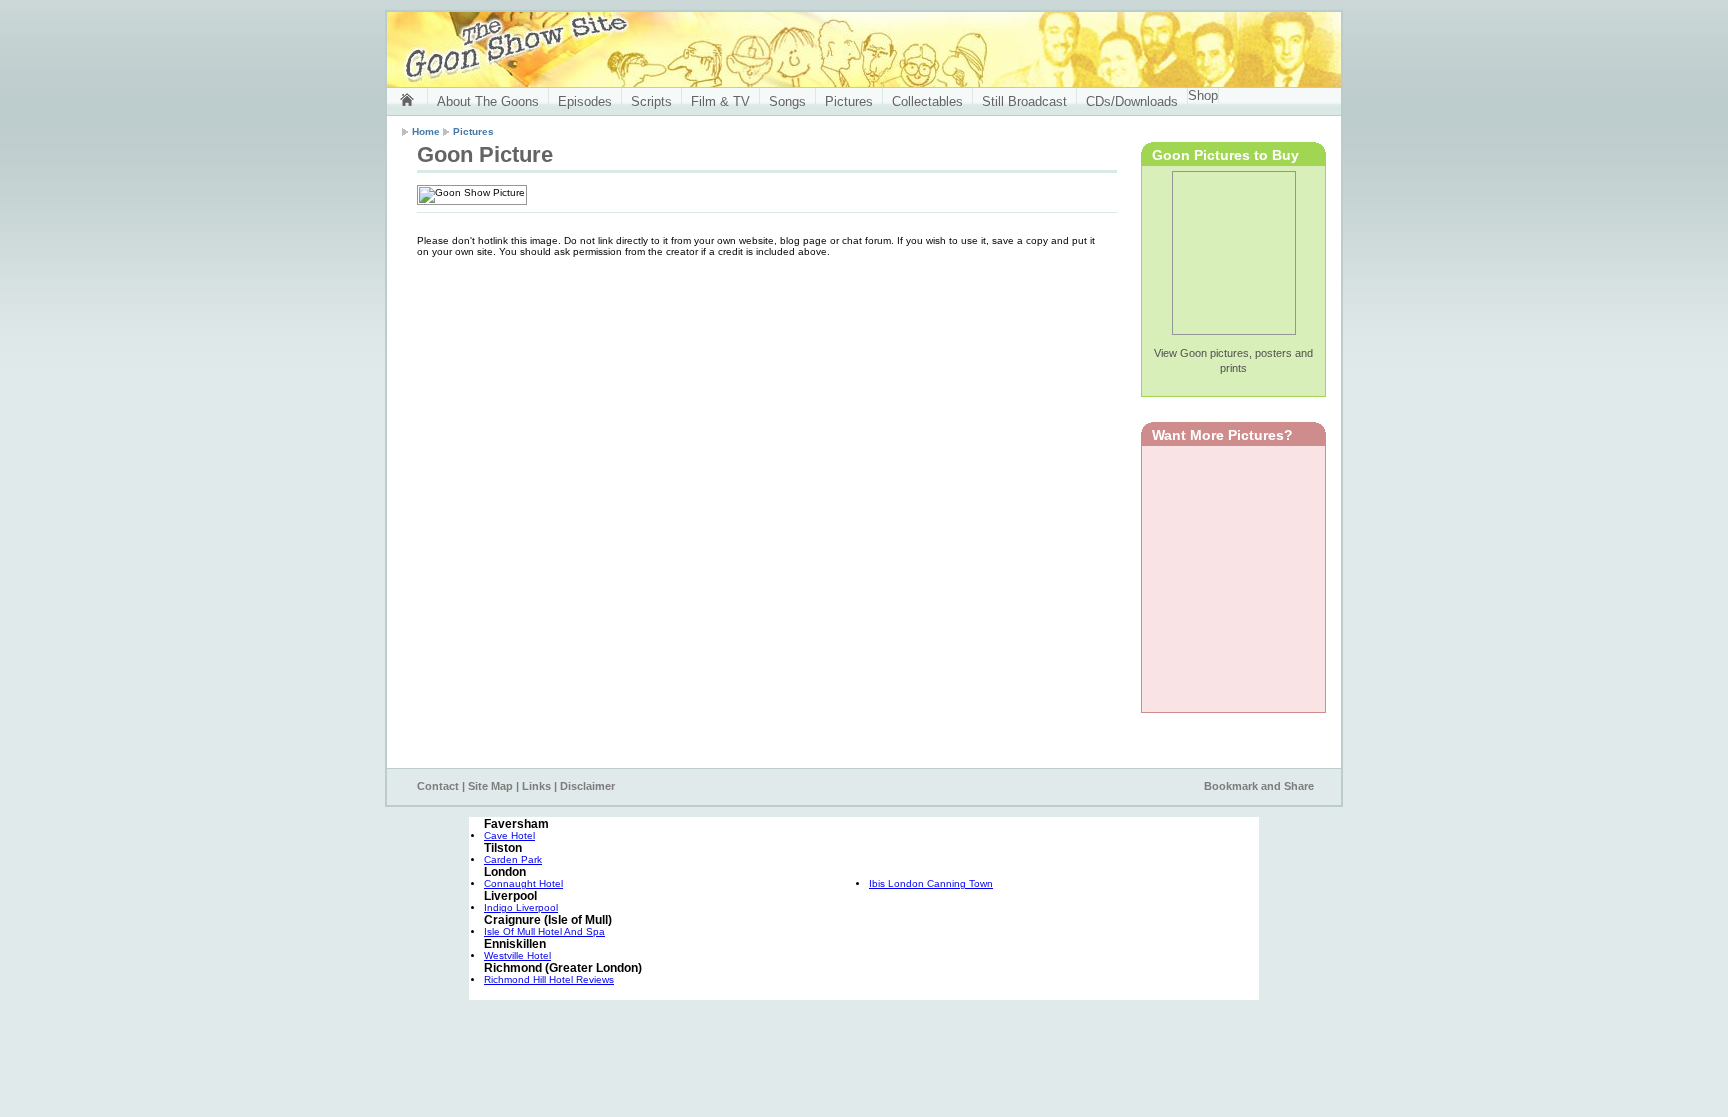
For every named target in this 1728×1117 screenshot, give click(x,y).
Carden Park (513, 859)
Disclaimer (587, 786)
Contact (438, 786)
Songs (787, 101)
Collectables (927, 101)
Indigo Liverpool (521, 907)
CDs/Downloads (1132, 101)
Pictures (849, 101)
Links (536, 786)
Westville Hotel (517, 955)
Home (426, 131)
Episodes (585, 101)
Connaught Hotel (523, 883)
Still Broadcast (1024, 101)
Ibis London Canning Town (931, 883)
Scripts (651, 101)
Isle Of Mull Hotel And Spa (544, 931)
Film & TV (720, 101)
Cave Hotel (509, 835)
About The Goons (488, 101)
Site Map (490, 786)
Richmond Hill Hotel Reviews (549, 979)
